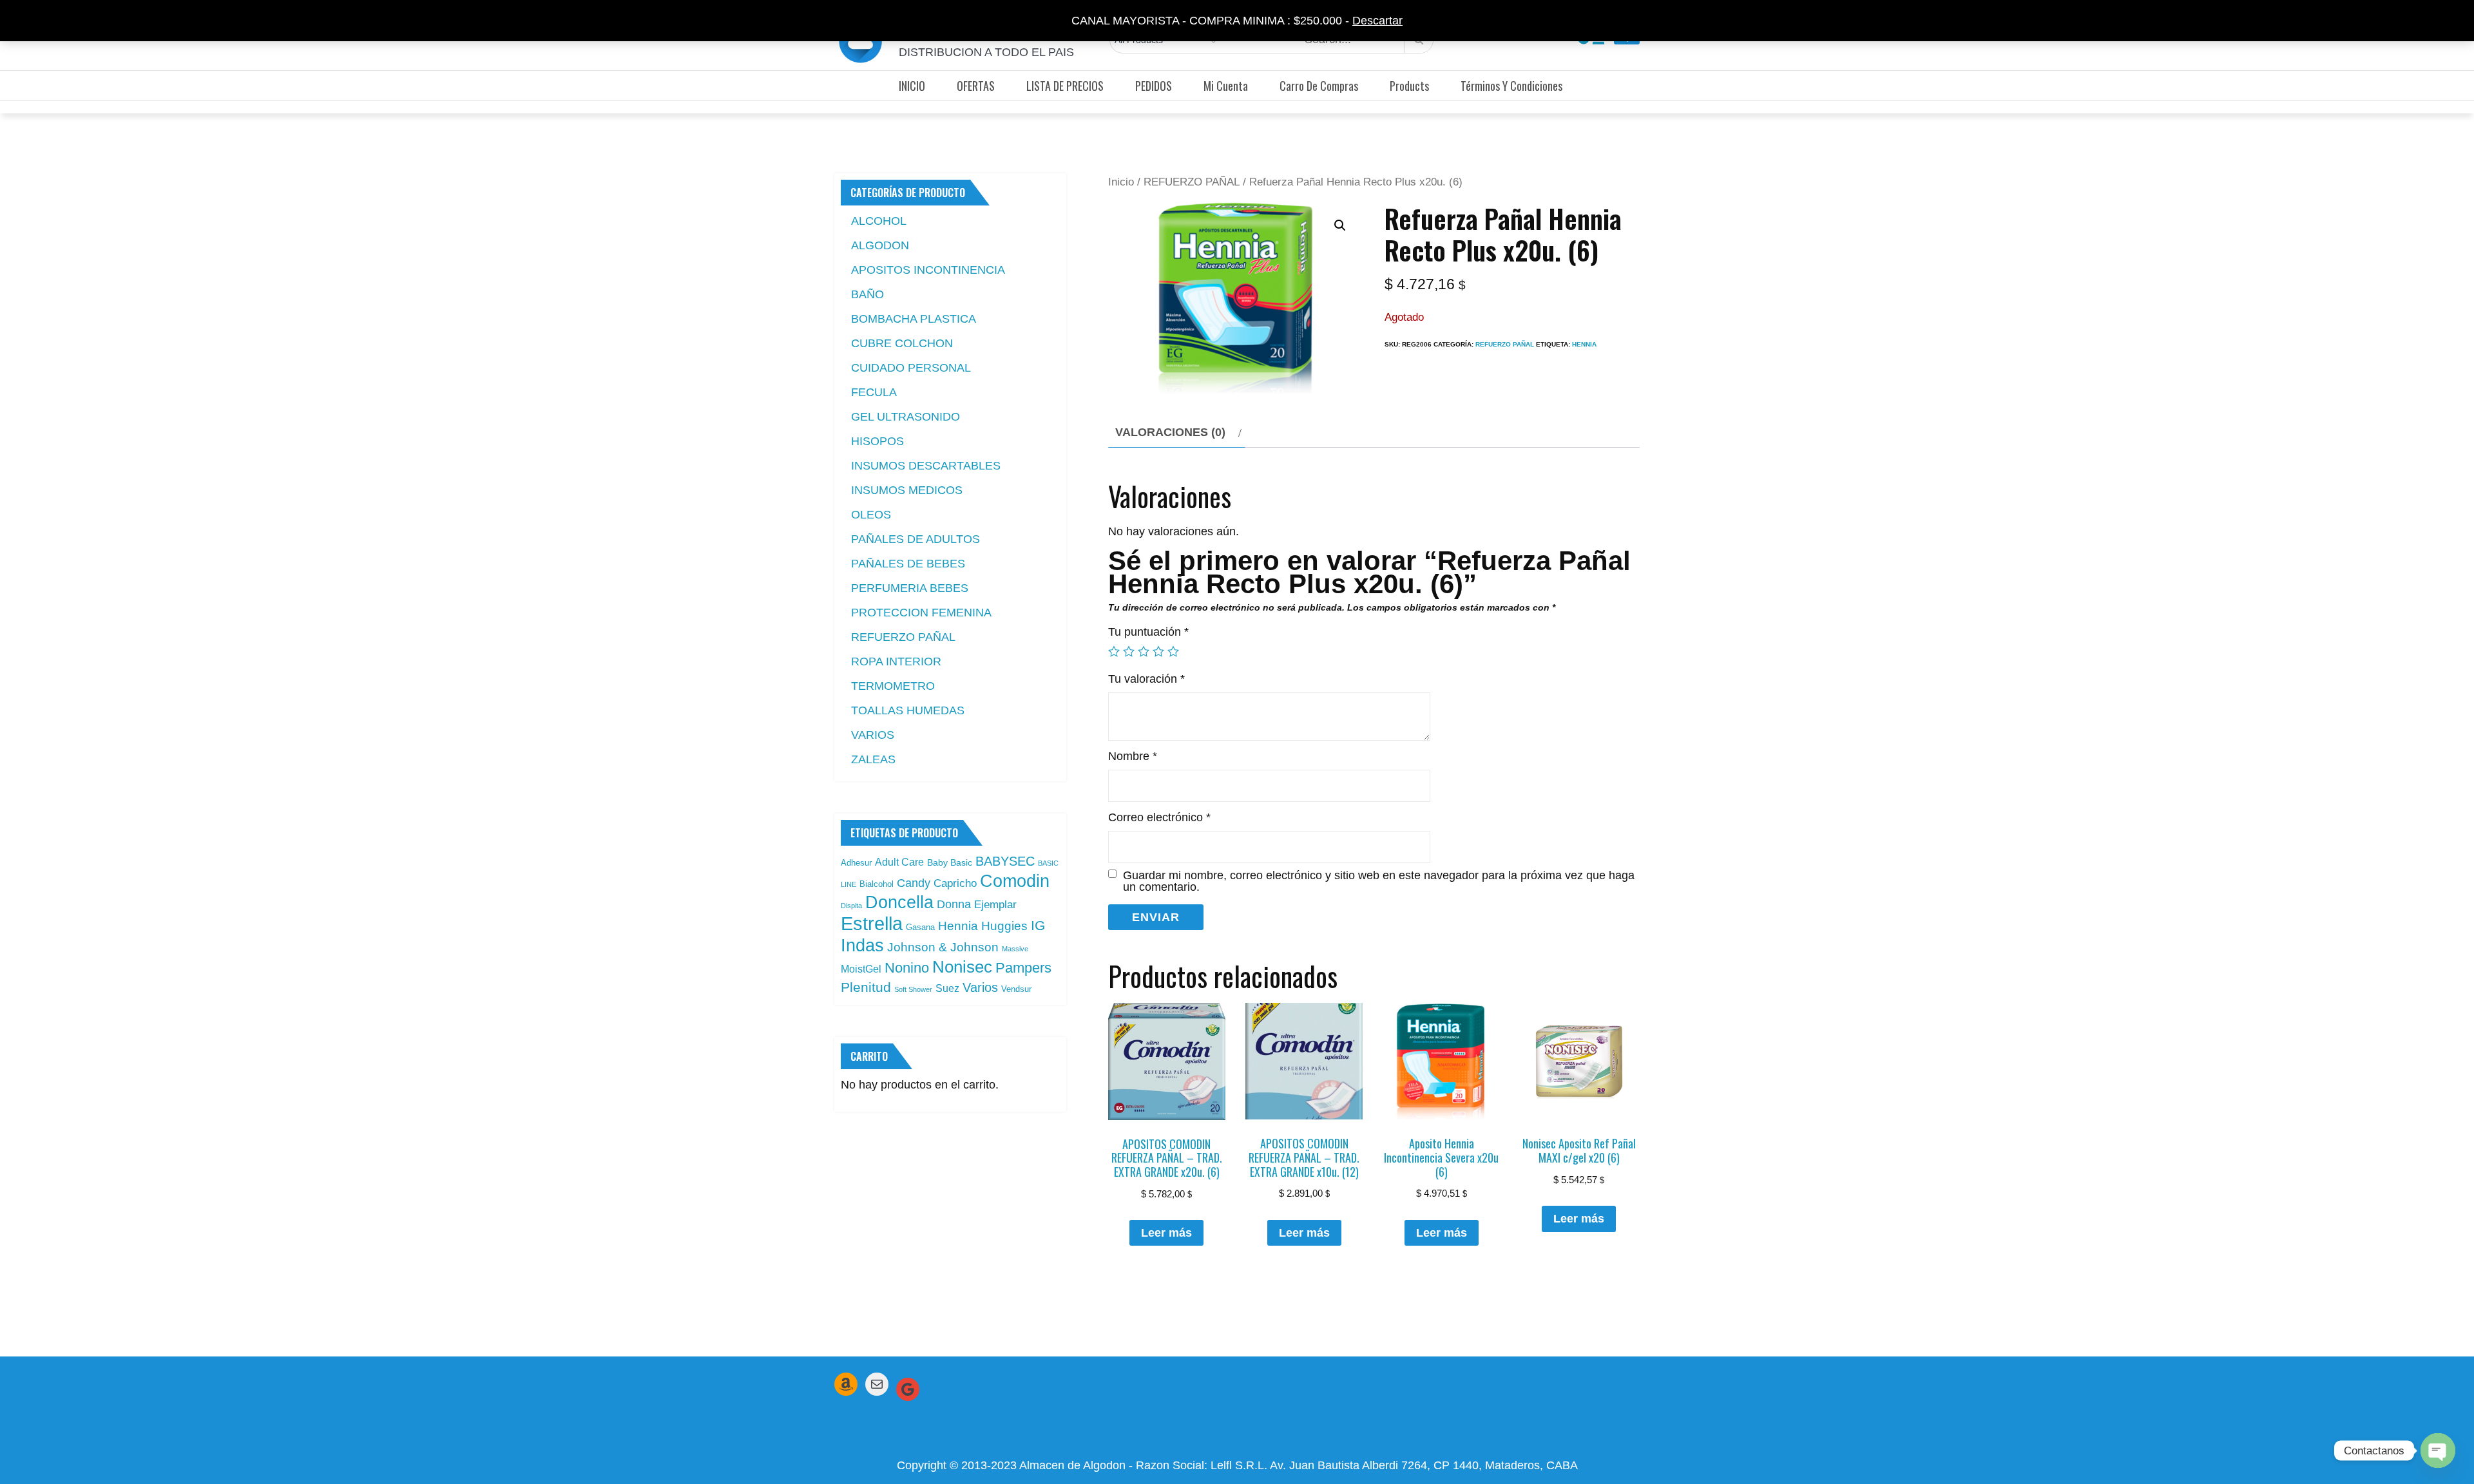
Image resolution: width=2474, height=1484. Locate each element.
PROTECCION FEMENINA (921, 613)
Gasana (920, 927)
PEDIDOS (1154, 86)
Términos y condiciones (1511, 86)
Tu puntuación (1148, 632)
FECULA (874, 392)
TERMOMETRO (893, 686)
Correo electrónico (1159, 817)
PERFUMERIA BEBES (910, 588)
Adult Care (899, 862)
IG (1038, 926)
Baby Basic (950, 862)
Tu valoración (1146, 679)
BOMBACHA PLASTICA (914, 319)
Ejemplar (995, 904)
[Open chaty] (2438, 1451)
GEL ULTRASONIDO (906, 417)
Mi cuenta (1226, 86)
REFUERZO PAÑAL (1192, 182)
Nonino (907, 968)
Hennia (1584, 344)
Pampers (1023, 968)
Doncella (899, 902)
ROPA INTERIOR (896, 661)
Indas (862, 945)
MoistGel (861, 969)
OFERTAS (976, 86)
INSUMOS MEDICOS (907, 490)
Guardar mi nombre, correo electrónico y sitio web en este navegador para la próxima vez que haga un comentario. (1379, 881)
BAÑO (868, 294)
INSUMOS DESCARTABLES (926, 466)
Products (1409, 86)
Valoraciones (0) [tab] (1170, 432)
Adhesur (856, 863)
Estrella (872, 923)
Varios (980, 987)
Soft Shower (913, 989)
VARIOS (873, 735)
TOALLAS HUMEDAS (908, 710)
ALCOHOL (879, 221)
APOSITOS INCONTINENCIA (928, 270)
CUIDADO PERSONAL (911, 368)
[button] (1340, 225)
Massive (1015, 949)
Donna (954, 904)
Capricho (955, 883)
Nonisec (962, 967)
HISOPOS (877, 441)
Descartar (1377, 21)
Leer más (1166, 1233)
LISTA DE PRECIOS (1065, 86)
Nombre (1133, 756)
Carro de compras (1319, 86)
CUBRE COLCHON (902, 343)
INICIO (912, 86)
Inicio (1121, 182)
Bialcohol (877, 884)
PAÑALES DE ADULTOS (916, 539)
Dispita (851, 906)
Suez (947, 988)
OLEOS (871, 515)
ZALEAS (873, 759)
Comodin (1015, 881)
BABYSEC (1005, 861)
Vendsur (1016, 989)
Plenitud (866, 987)
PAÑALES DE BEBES (908, 564)
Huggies (1004, 926)
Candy (914, 883)
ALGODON (880, 245)
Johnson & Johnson (943, 947)
